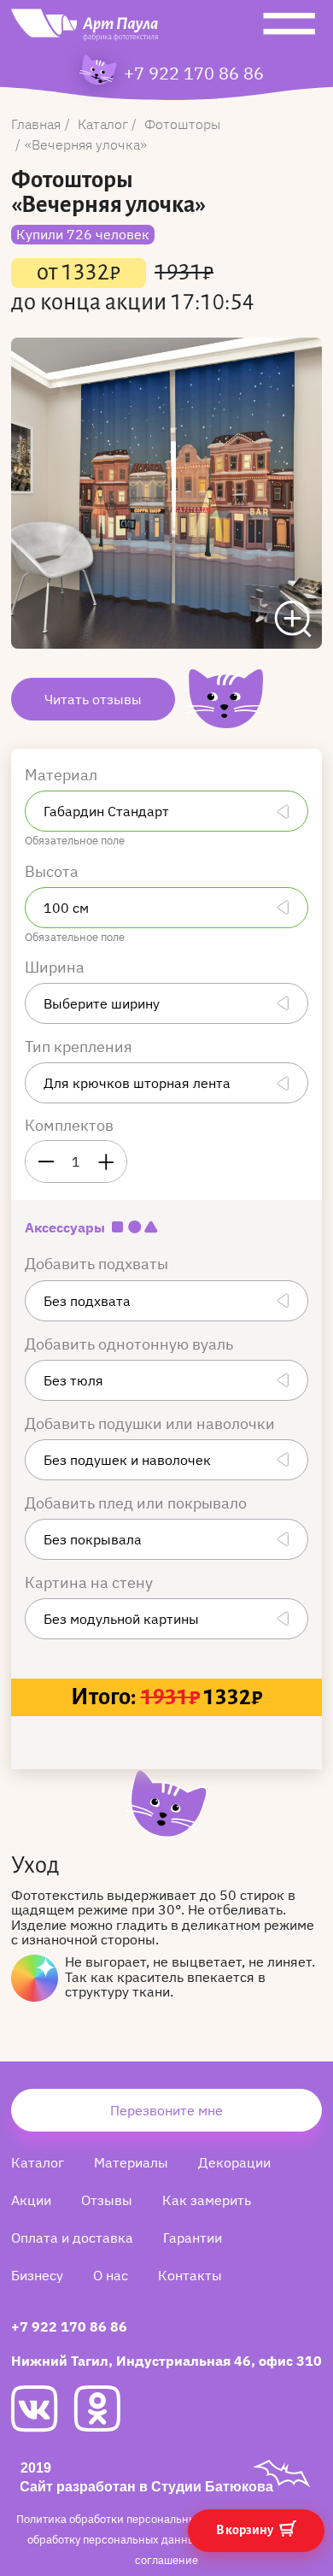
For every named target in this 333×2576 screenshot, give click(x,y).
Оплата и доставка (72, 2238)
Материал (63, 775)
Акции (31, 2200)
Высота (53, 871)
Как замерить (207, 2200)
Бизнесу (37, 2275)
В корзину (245, 2530)
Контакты (190, 2275)
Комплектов (69, 1125)
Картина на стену (91, 1582)
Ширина (56, 967)
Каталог (38, 2162)
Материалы (131, 2162)
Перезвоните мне (166, 2110)
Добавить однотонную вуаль (131, 1344)
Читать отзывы (93, 699)
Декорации (234, 2162)
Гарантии (193, 2238)
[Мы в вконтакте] (42, 2409)
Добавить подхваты (98, 1264)
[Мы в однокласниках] (105, 2408)
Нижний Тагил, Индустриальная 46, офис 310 (166, 2361)
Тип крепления (80, 1047)
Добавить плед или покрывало (137, 1503)
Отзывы (107, 2200)
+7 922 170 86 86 (194, 74)
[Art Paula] (85, 29)
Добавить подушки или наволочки (152, 1423)
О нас (111, 2275)
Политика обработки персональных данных (132, 2519)
